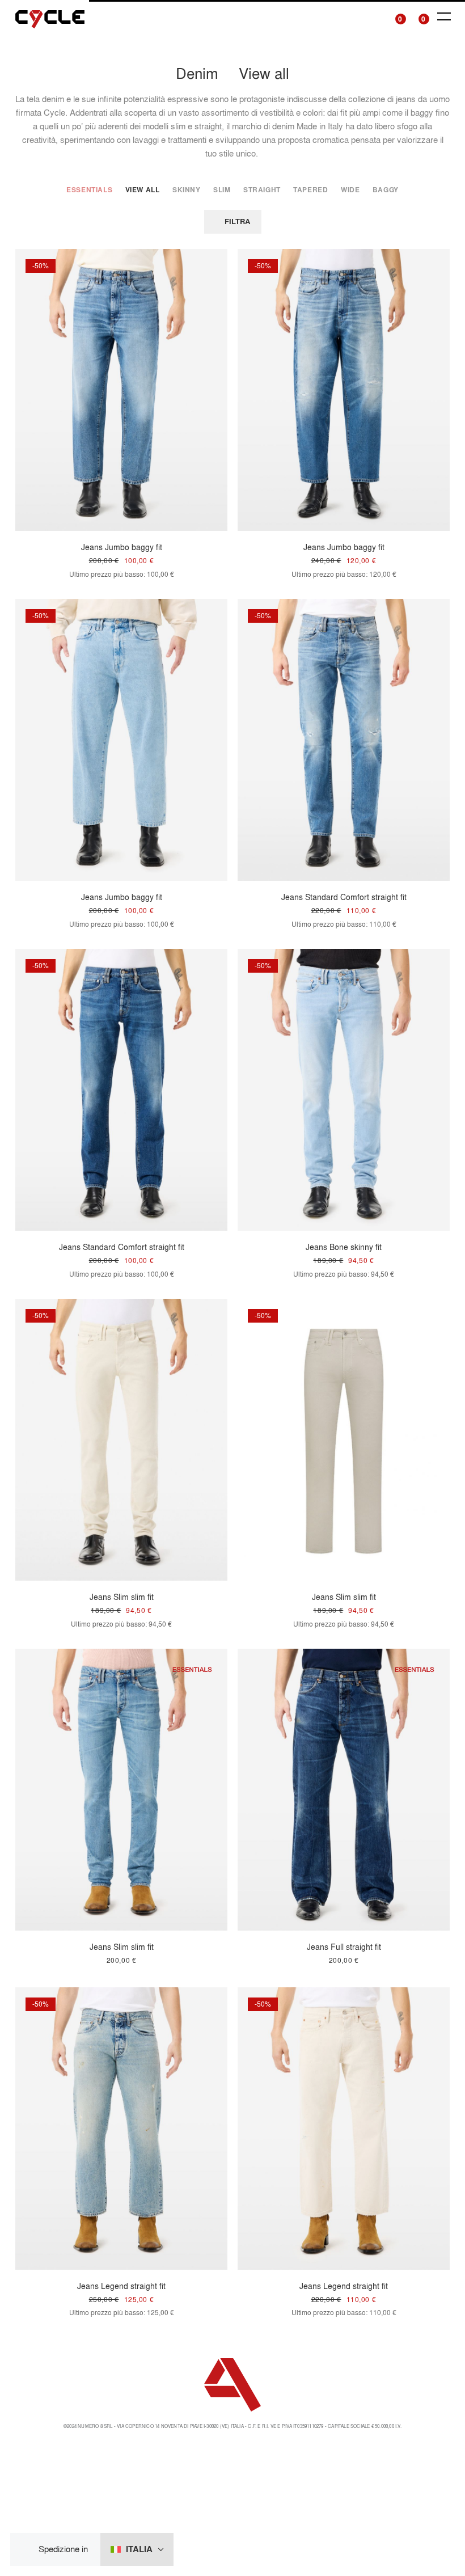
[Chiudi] (28, 2550)
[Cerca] (373, 17)
